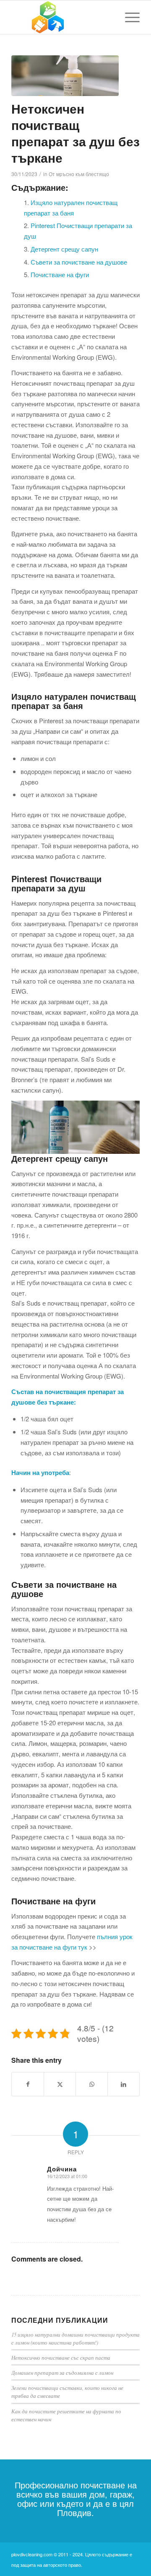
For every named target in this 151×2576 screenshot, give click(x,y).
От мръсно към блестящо (79, 174)
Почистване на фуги (60, 274)
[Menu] (128, 17)
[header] (63, 17)
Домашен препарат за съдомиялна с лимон (62, 2372)
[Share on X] (60, 2084)
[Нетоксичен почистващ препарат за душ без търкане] (65, 76)
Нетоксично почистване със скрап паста (61, 2357)
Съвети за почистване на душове (79, 262)
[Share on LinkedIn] (124, 2084)
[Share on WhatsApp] (92, 2084)
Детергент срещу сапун (64, 249)
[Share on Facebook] (28, 2084)
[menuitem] (128, 17)
